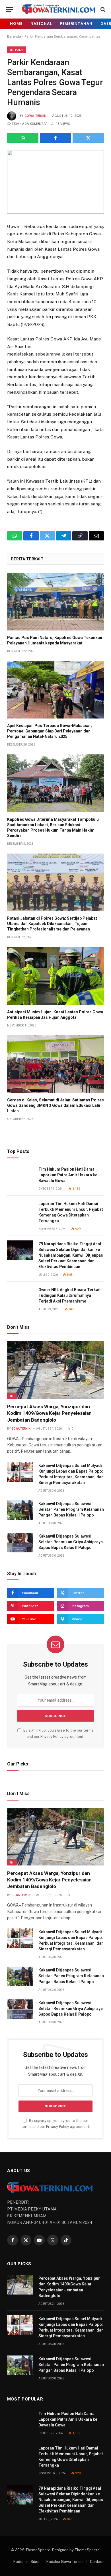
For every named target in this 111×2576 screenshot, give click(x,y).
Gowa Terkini (36, 116)
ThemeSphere (87, 2550)
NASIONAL (41, 24)
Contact (97, 2562)
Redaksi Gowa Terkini (65, 2562)
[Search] (102, 9)
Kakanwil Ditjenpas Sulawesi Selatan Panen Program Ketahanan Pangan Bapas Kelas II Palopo (71, 1509)
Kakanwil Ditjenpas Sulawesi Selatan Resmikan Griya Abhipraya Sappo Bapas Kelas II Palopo (71, 1542)
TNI (12, 1396)
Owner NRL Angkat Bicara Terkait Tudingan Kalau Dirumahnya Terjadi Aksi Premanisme (70, 1295)
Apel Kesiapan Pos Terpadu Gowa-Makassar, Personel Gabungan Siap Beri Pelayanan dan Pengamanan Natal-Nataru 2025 (50, 731)
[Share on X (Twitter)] (88, 138)
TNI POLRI (17, 50)
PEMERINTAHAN (76, 24)
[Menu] (9, 9)
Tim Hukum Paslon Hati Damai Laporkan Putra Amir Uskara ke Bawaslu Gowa (68, 1175)
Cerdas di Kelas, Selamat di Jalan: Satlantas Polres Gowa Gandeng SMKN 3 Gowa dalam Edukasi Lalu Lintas (55, 1105)
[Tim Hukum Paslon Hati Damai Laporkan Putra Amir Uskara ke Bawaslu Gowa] (20, 1176)
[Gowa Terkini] (58, 9)
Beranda (14, 36)
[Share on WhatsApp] (23, 138)
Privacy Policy (52, 1737)
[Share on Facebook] (55, 138)
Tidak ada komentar (30, 124)
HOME (16, 24)
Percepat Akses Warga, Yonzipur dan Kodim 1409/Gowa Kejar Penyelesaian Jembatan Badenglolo (49, 1413)
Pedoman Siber (27, 2562)
